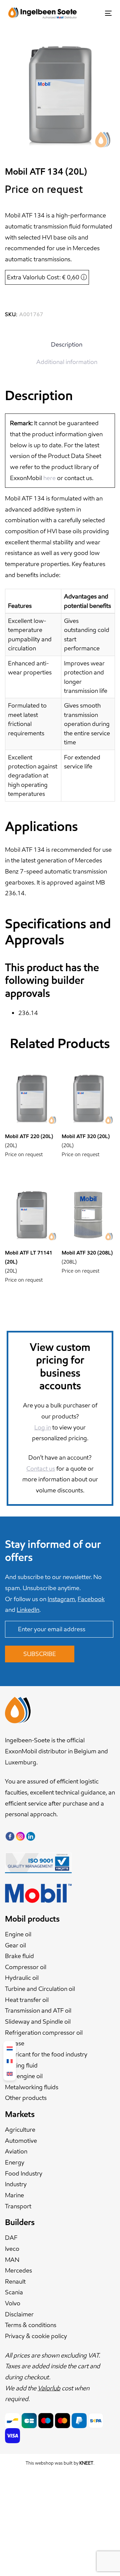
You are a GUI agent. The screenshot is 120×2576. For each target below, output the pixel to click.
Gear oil (15, 1945)
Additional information (67, 362)
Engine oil (18, 1934)
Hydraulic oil (22, 1978)
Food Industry (24, 2173)
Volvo (13, 2303)
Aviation (16, 2151)
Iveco (12, 2249)
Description (67, 344)
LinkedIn (28, 1610)
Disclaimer (19, 2314)
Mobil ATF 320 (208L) (87, 1253)
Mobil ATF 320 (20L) (86, 1136)
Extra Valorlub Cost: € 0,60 (47, 277)
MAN (12, 2260)
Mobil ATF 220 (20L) (29, 1136)
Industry (16, 2184)
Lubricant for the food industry (46, 2054)
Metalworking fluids (32, 2087)
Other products (26, 2098)
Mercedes (18, 2270)
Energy (15, 2162)
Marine (14, 2195)
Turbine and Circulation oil (40, 1989)
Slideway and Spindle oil (38, 2021)
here (49, 478)
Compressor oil (26, 1967)
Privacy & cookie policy (36, 2336)
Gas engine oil (24, 2076)
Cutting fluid (21, 2065)
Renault (15, 2281)
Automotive (21, 2141)
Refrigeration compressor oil (44, 2033)
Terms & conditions (31, 2325)
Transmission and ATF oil (38, 2010)
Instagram (61, 1599)
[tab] (67, 345)
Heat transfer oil (27, 2000)
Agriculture (20, 2130)
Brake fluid (19, 1956)
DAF (11, 2238)
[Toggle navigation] (94, 13)
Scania (14, 2292)
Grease (15, 2043)
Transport (18, 2206)
